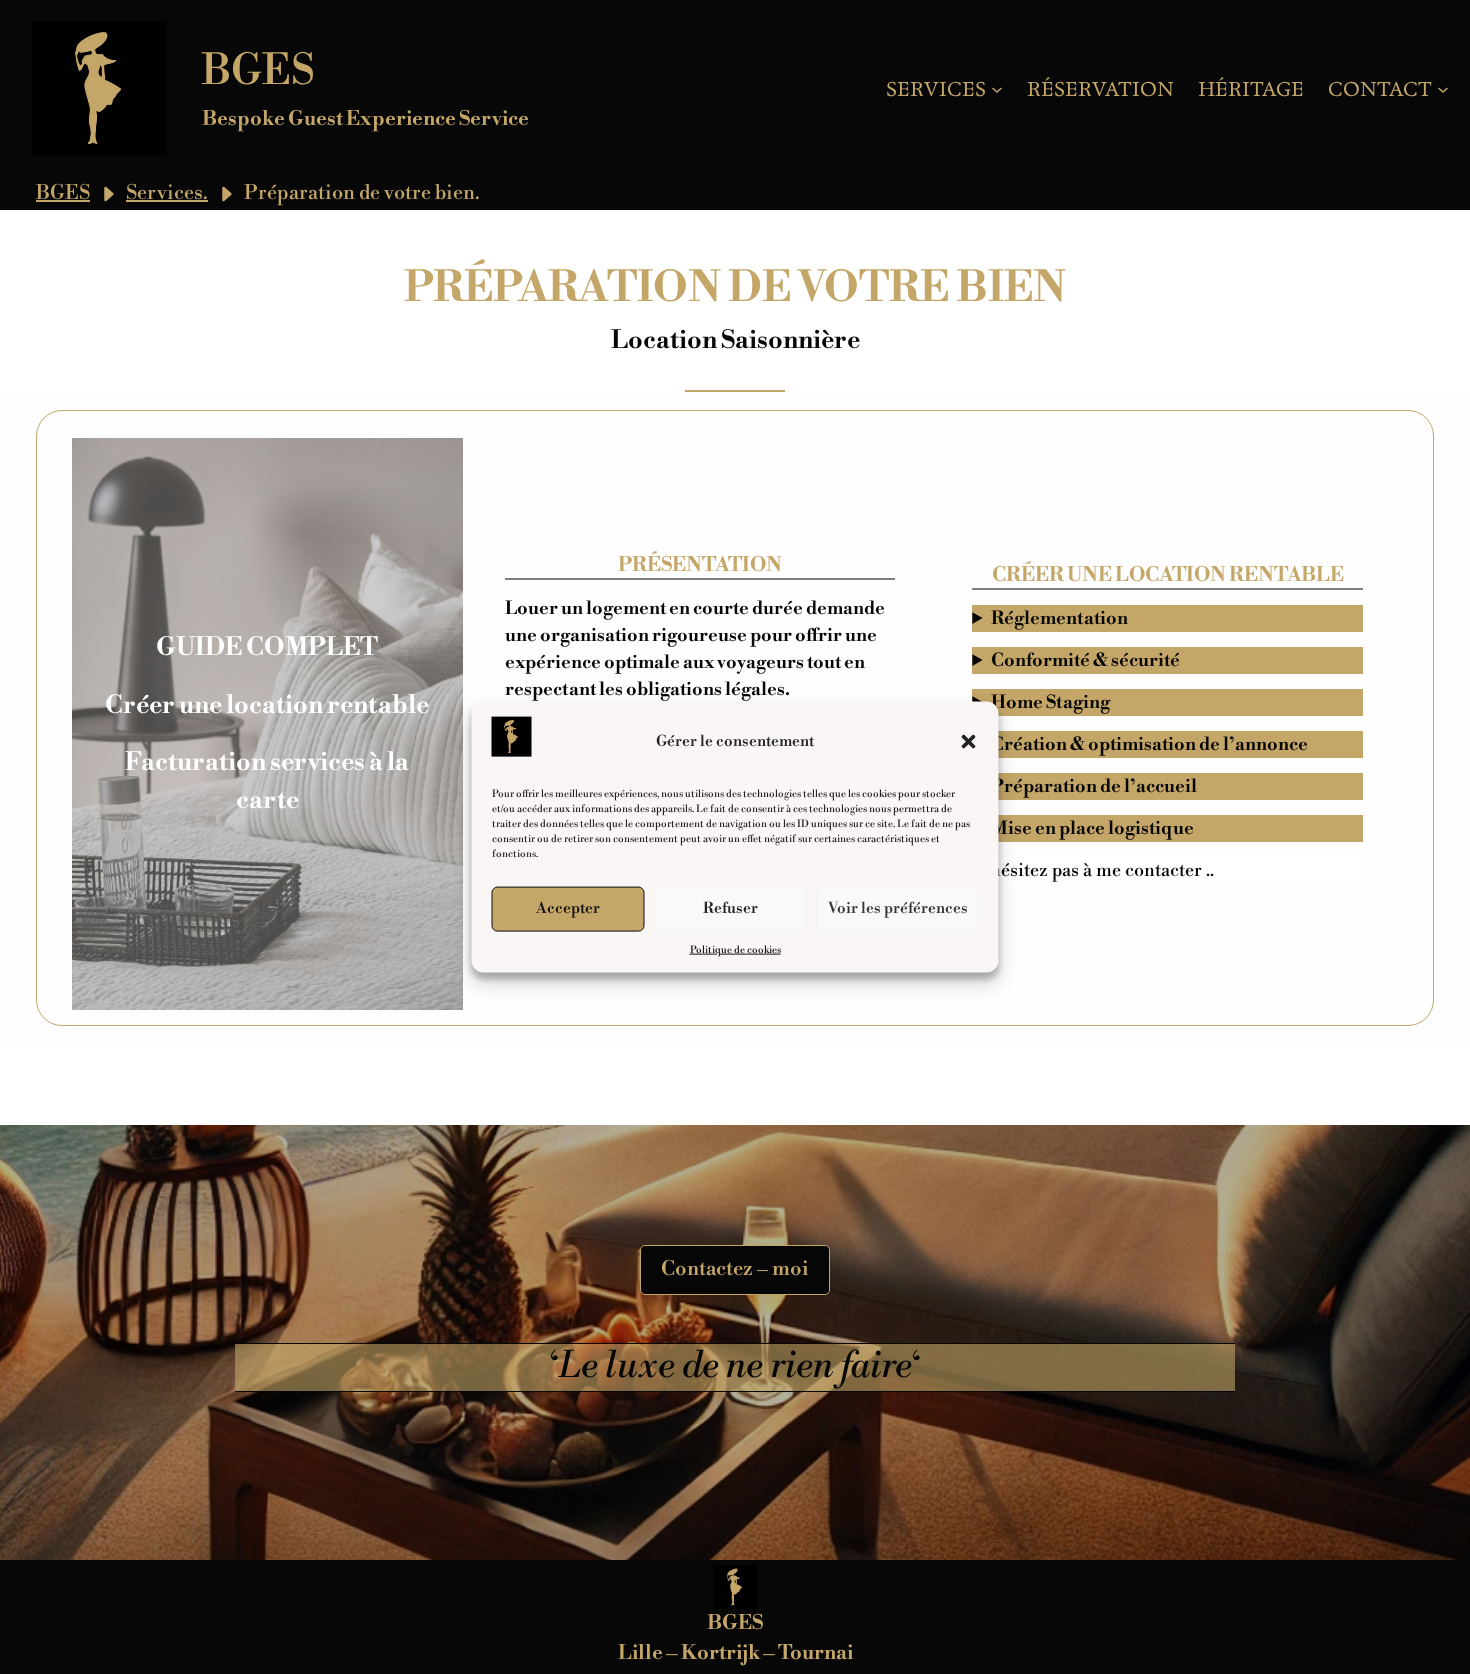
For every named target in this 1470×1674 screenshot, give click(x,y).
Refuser (730, 908)
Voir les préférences (898, 908)
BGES (258, 71)
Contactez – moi (735, 1269)
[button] (969, 741)
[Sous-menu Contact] (1443, 89)
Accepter (568, 908)
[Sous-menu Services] (997, 89)
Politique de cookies (735, 949)
